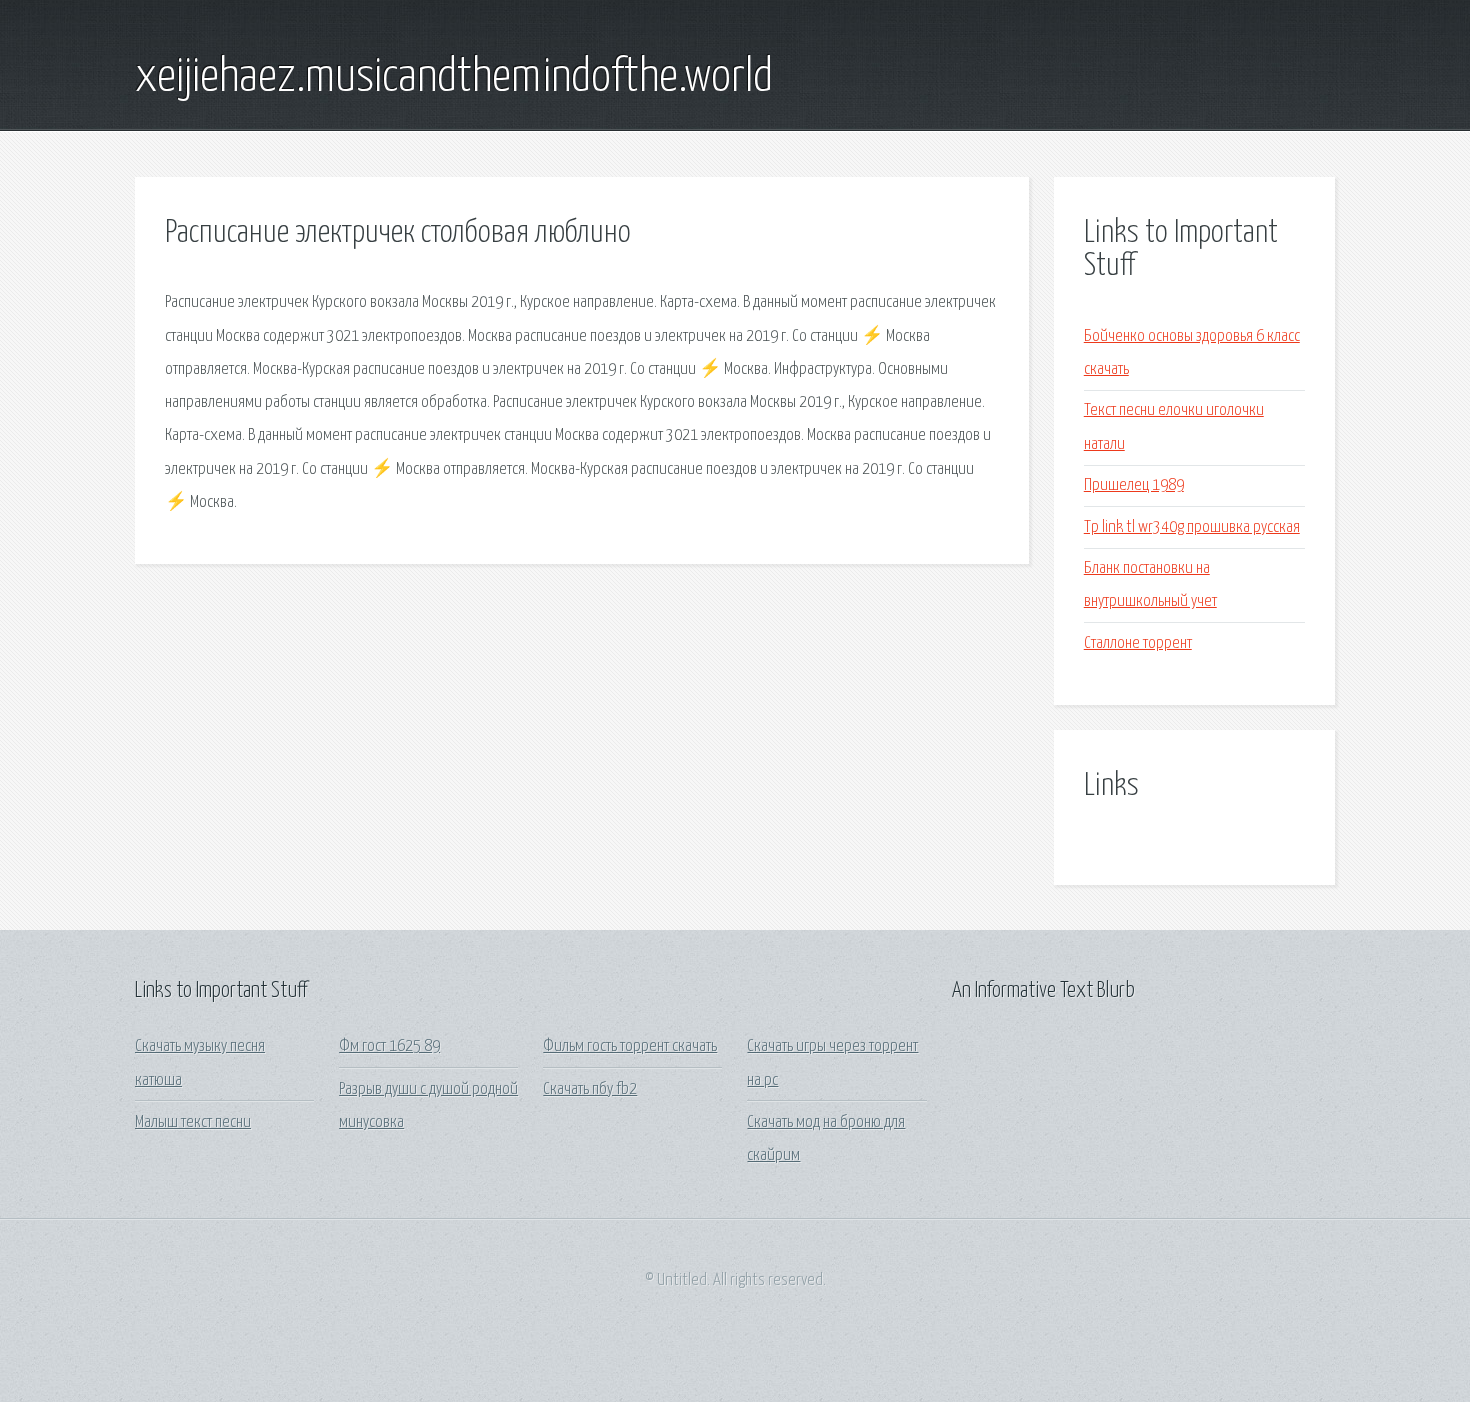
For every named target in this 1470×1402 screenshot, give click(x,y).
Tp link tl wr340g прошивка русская (1192, 527)
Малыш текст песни (193, 1122)
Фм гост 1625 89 (389, 1046)
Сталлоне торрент (1138, 643)
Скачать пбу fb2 (590, 1089)
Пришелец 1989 (1134, 485)
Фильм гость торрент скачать (630, 1046)
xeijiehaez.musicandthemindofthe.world (454, 78)
